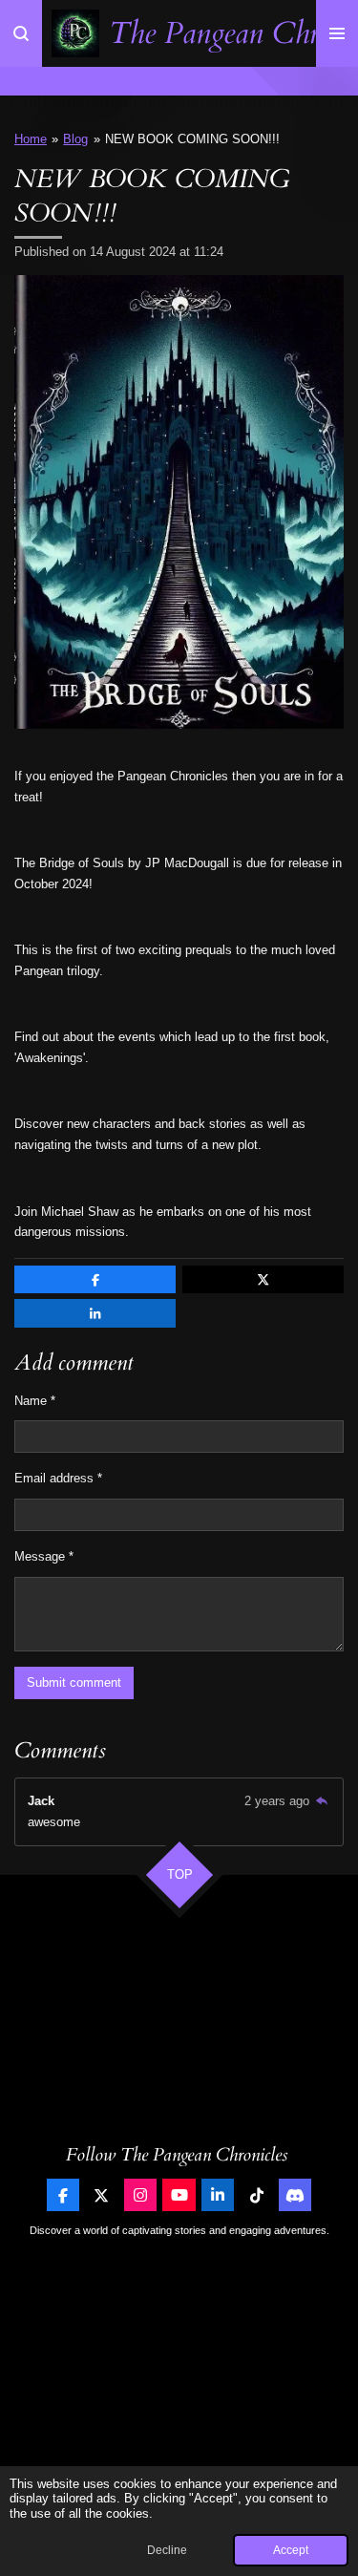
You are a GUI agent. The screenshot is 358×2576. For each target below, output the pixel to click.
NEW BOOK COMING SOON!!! (192, 139)
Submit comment (74, 1682)
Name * (35, 1401)
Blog (75, 139)
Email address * (58, 1478)
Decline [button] (167, 2550)
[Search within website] (21, 33)
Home (31, 139)
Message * (44, 1556)
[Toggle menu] (337, 33)
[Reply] (322, 1801)
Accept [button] (291, 2550)
